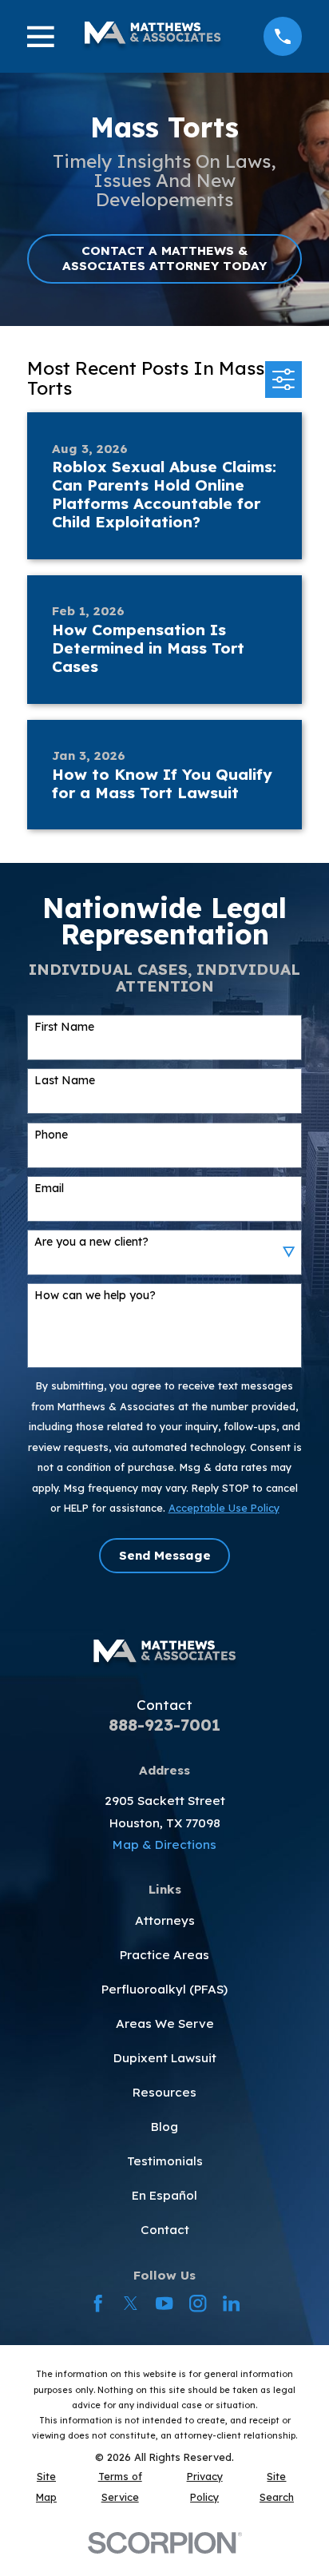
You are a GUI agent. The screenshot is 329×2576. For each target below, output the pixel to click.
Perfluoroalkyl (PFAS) (164, 1989)
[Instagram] (198, 2303)
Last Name (65, 1081)
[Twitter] (131, 2303)
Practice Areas (164, 1955)
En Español (164, 2195)
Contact (165, 2230)
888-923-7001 (164, 1725)
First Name (64, 1027)
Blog (164, 2127)
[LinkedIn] (231, 2303)
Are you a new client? (91, 1242)
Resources (164, 2092)
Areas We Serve (165, 2023)
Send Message (165, 1555)
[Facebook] (98, 2303)
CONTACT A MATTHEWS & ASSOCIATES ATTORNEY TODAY (164, 258)
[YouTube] (164, 2303)
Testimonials (165, 2161)
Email (49, 1189)
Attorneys (165, 1920)
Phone (51, 1135)
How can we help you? (95, 1296)
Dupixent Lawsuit (165, 2058)
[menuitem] (46, 2487)
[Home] (152, 36)
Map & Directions (164, 1845)
